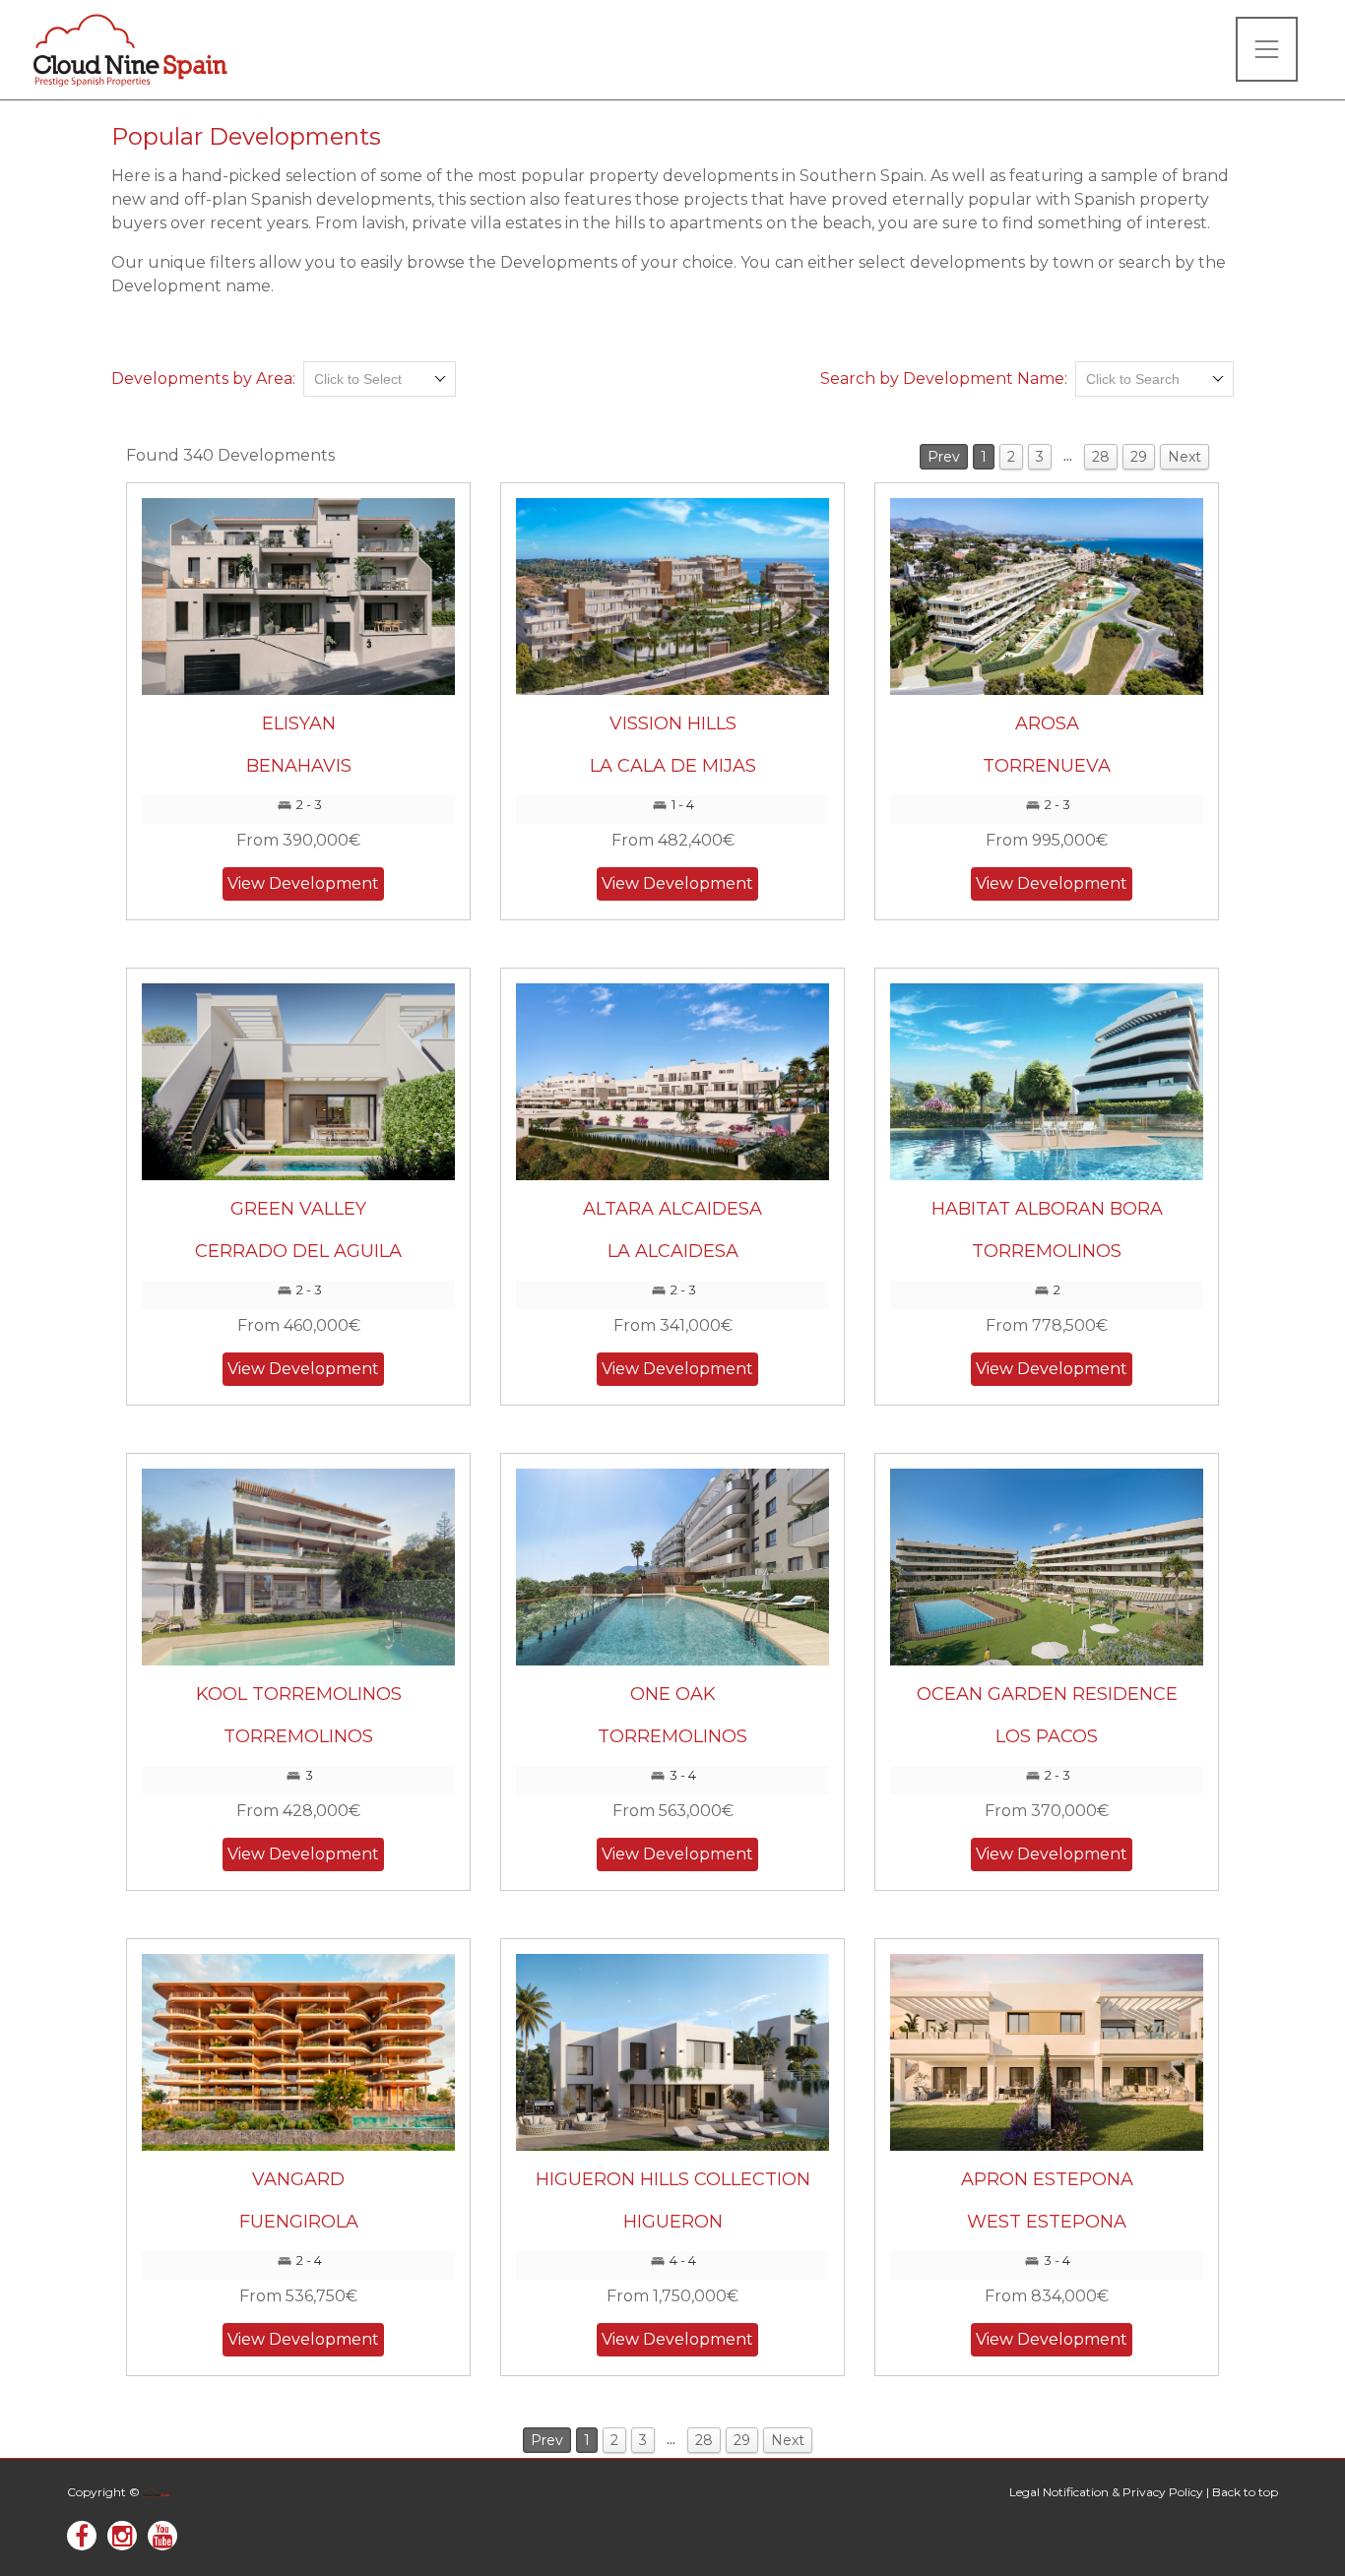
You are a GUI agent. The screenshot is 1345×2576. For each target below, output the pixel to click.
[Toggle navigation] (1267, 49)
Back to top (1245, 2492)
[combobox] (380, 379)
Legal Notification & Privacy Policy (1106, 2492)
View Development (303, 883)
